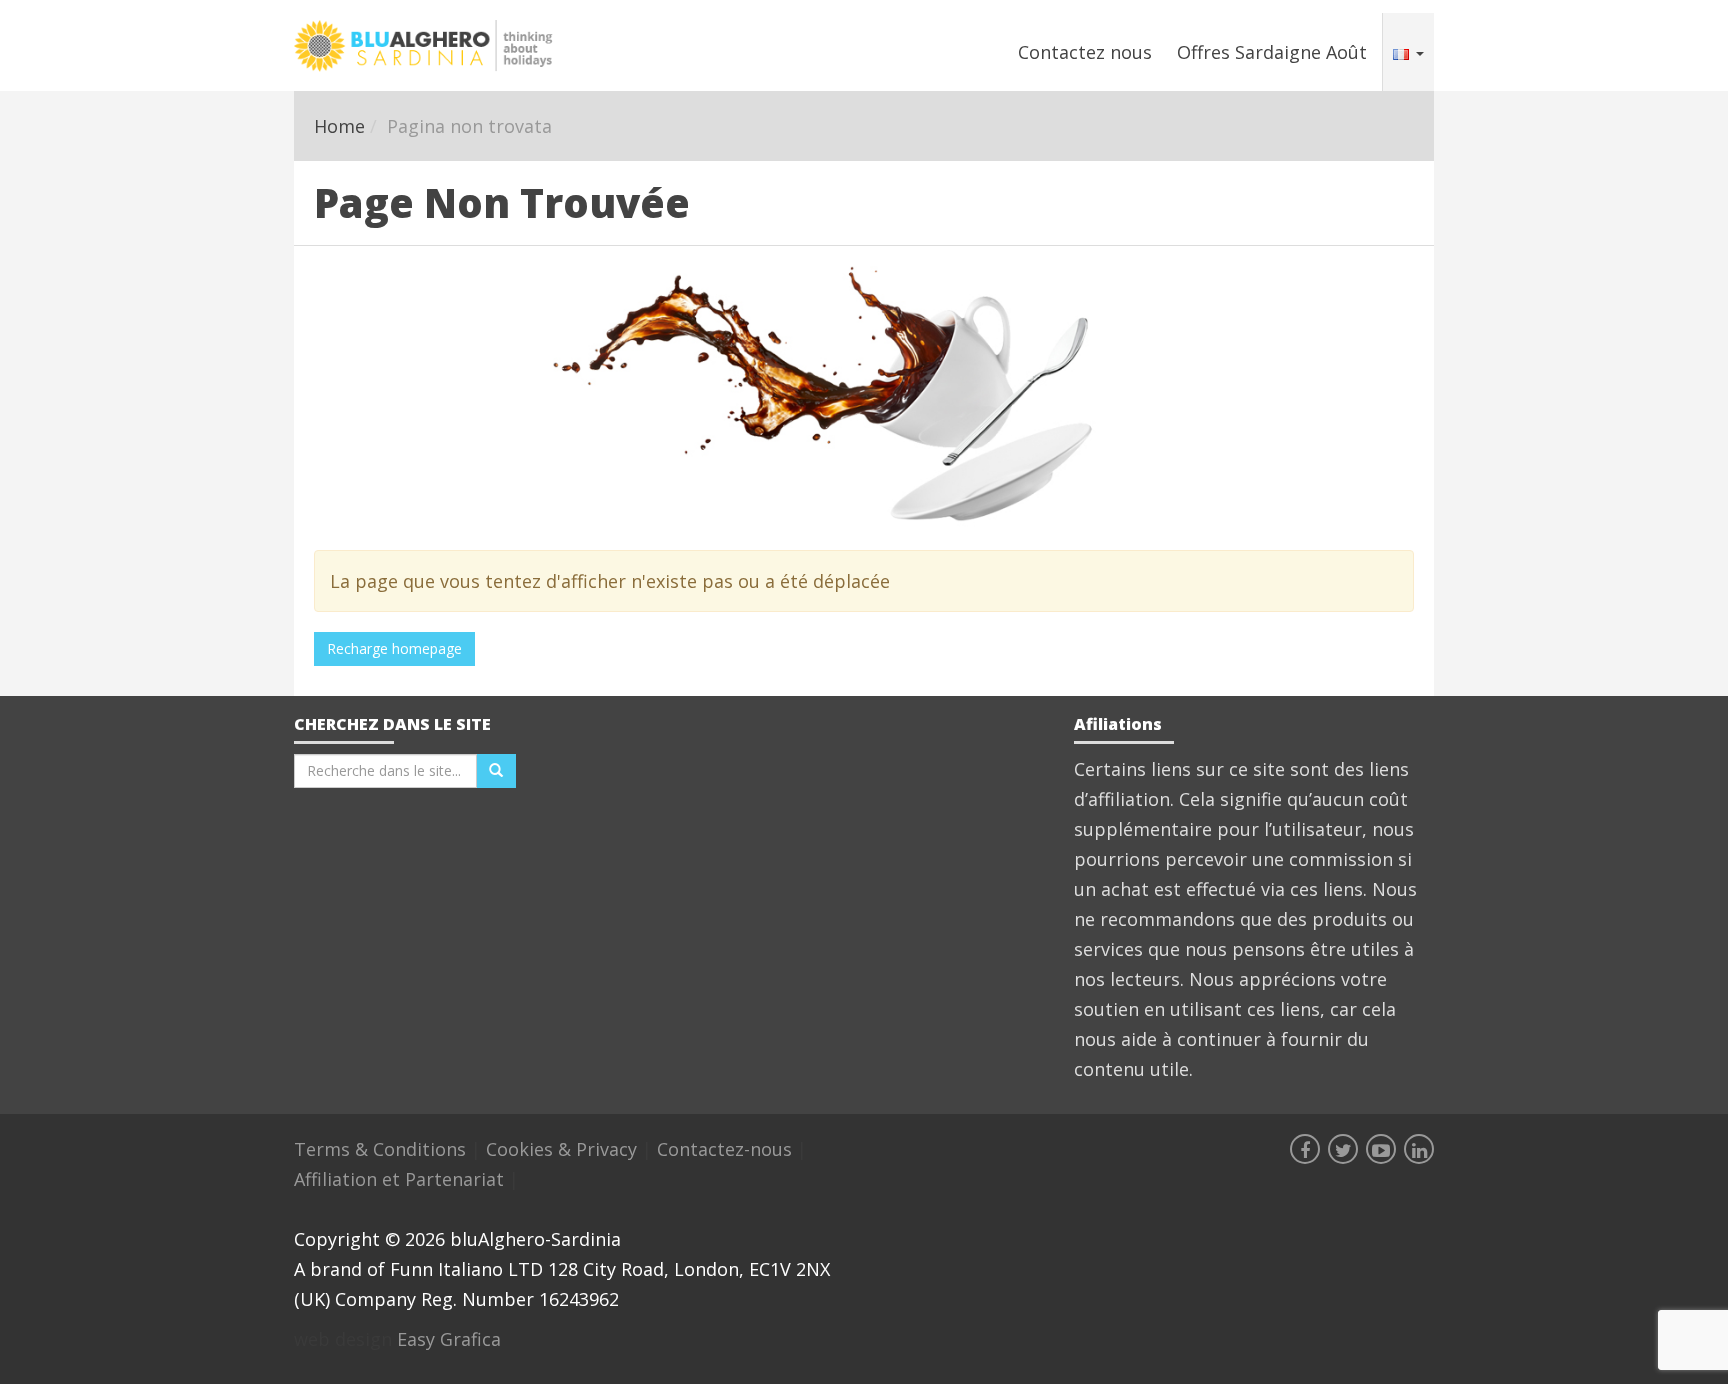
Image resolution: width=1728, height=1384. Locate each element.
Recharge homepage (394, 648)
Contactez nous (1085, 52)
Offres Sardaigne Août (1272, 52)
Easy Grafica (449, 1339)
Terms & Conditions (382, 1149)
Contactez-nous (727, 1149)
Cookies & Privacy (564, 1149)
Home (339, 126)
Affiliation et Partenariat (401, 1179)
